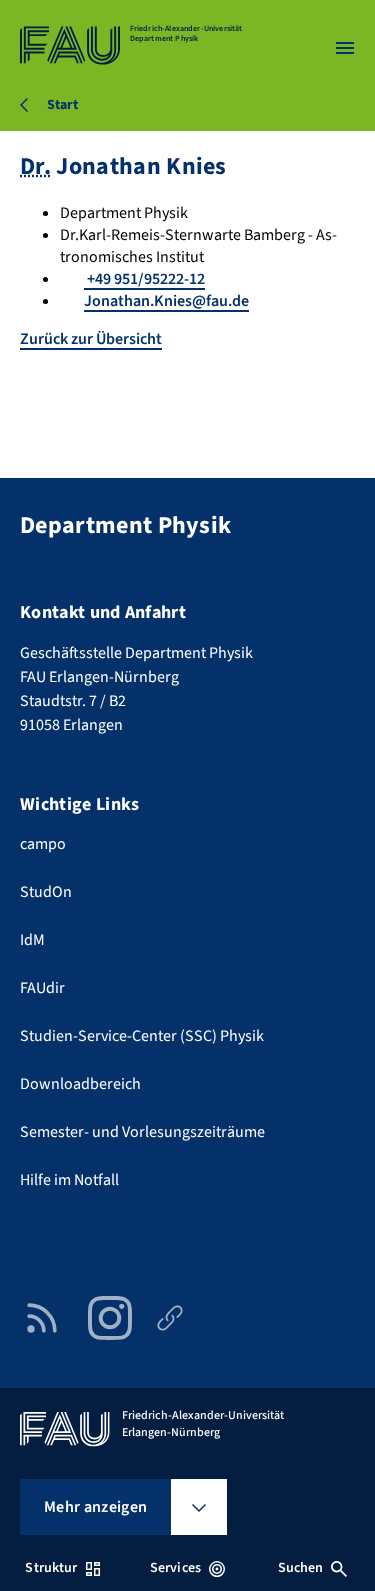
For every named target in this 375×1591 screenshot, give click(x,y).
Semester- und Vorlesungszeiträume (142, 1132)
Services (175, 1568)
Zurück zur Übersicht (91, 339)
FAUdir (42, 988)
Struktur (51, 1568)
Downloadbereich (80, 1084)
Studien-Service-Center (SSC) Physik (142, 1036)
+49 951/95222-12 (144, 279)
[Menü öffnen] (345, 48)
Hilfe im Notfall (69, 1180)
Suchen (301, 1568)
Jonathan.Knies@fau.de (166, 301)
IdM (32, 940)
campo (43, 844)
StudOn (46, 892)
